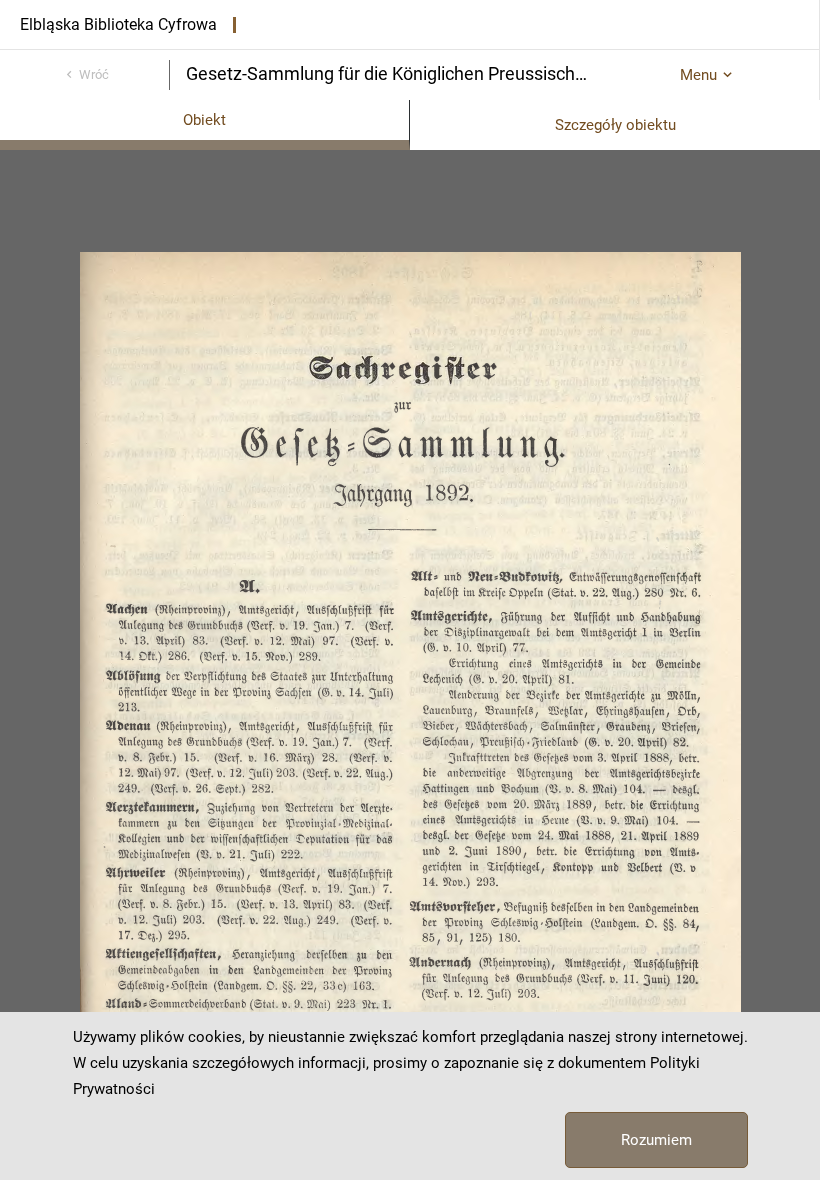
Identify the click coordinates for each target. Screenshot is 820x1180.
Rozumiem (656, 1140)
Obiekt (204, 120)
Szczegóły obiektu (615, 125)
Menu (698, 75)
